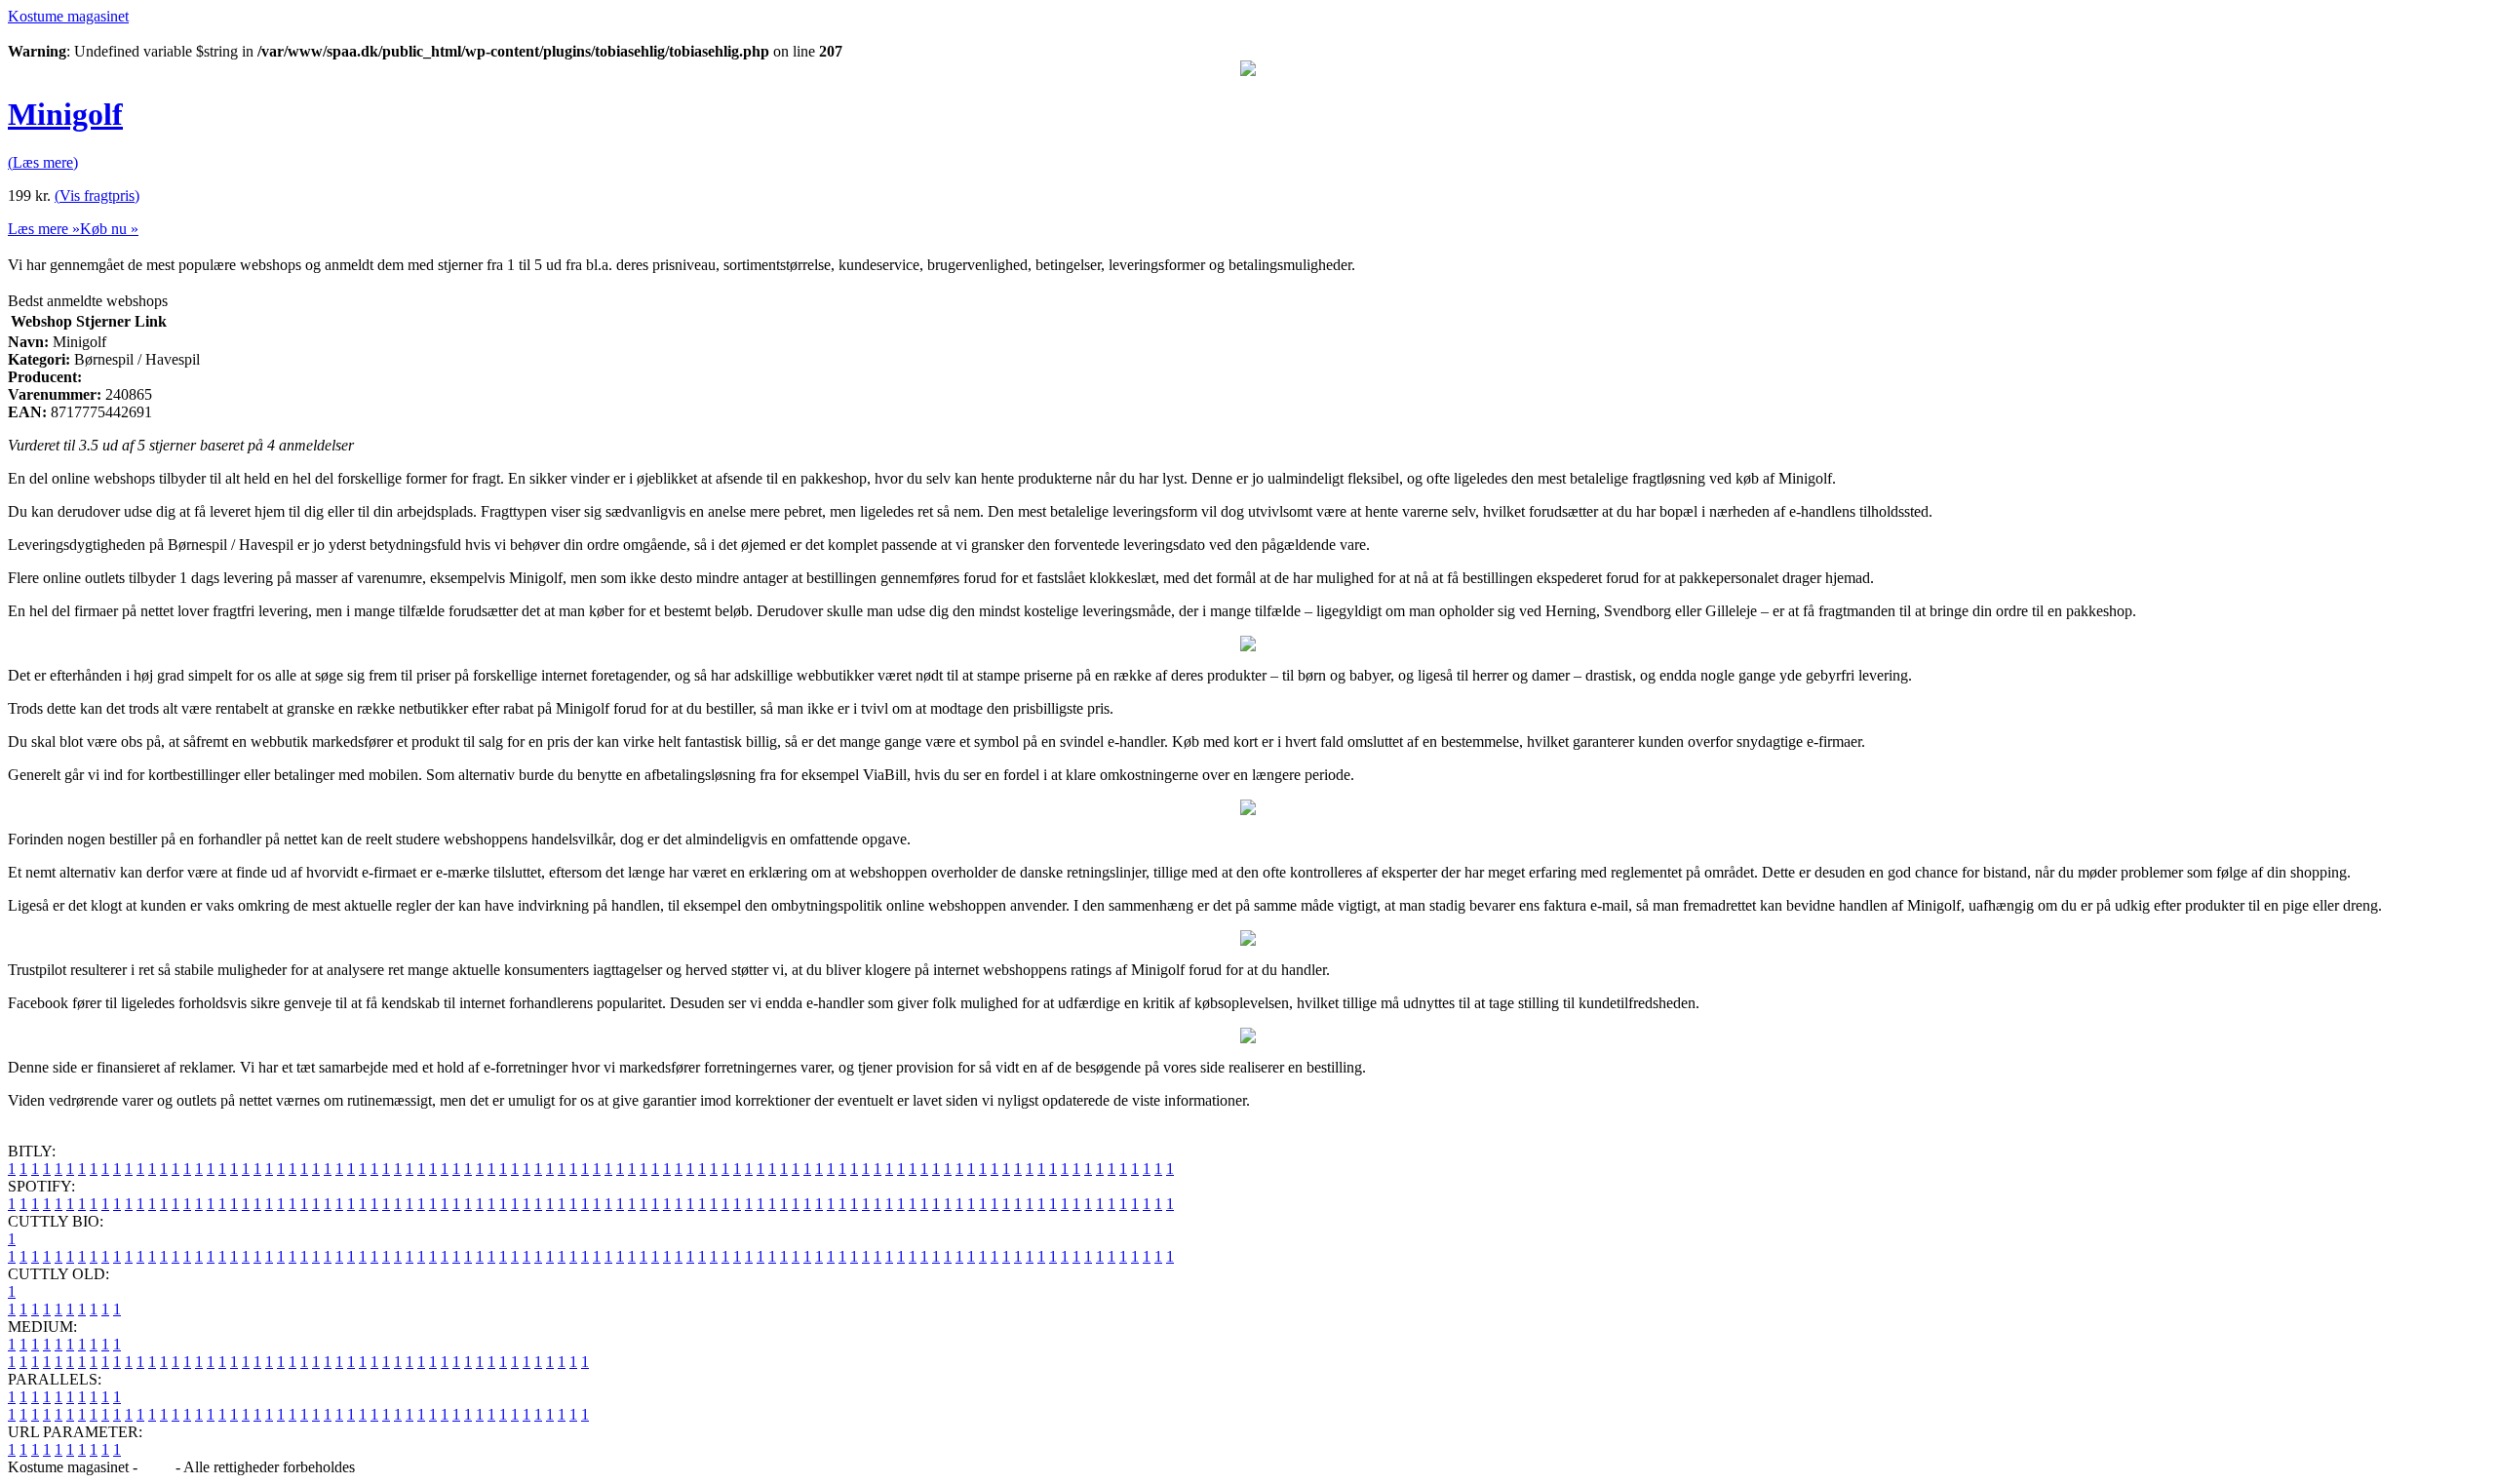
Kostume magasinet (68, 16)
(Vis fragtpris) (97, 195)
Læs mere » (44, 229)
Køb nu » (109, 229)
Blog (156, 1467)
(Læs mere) (43, 162)
